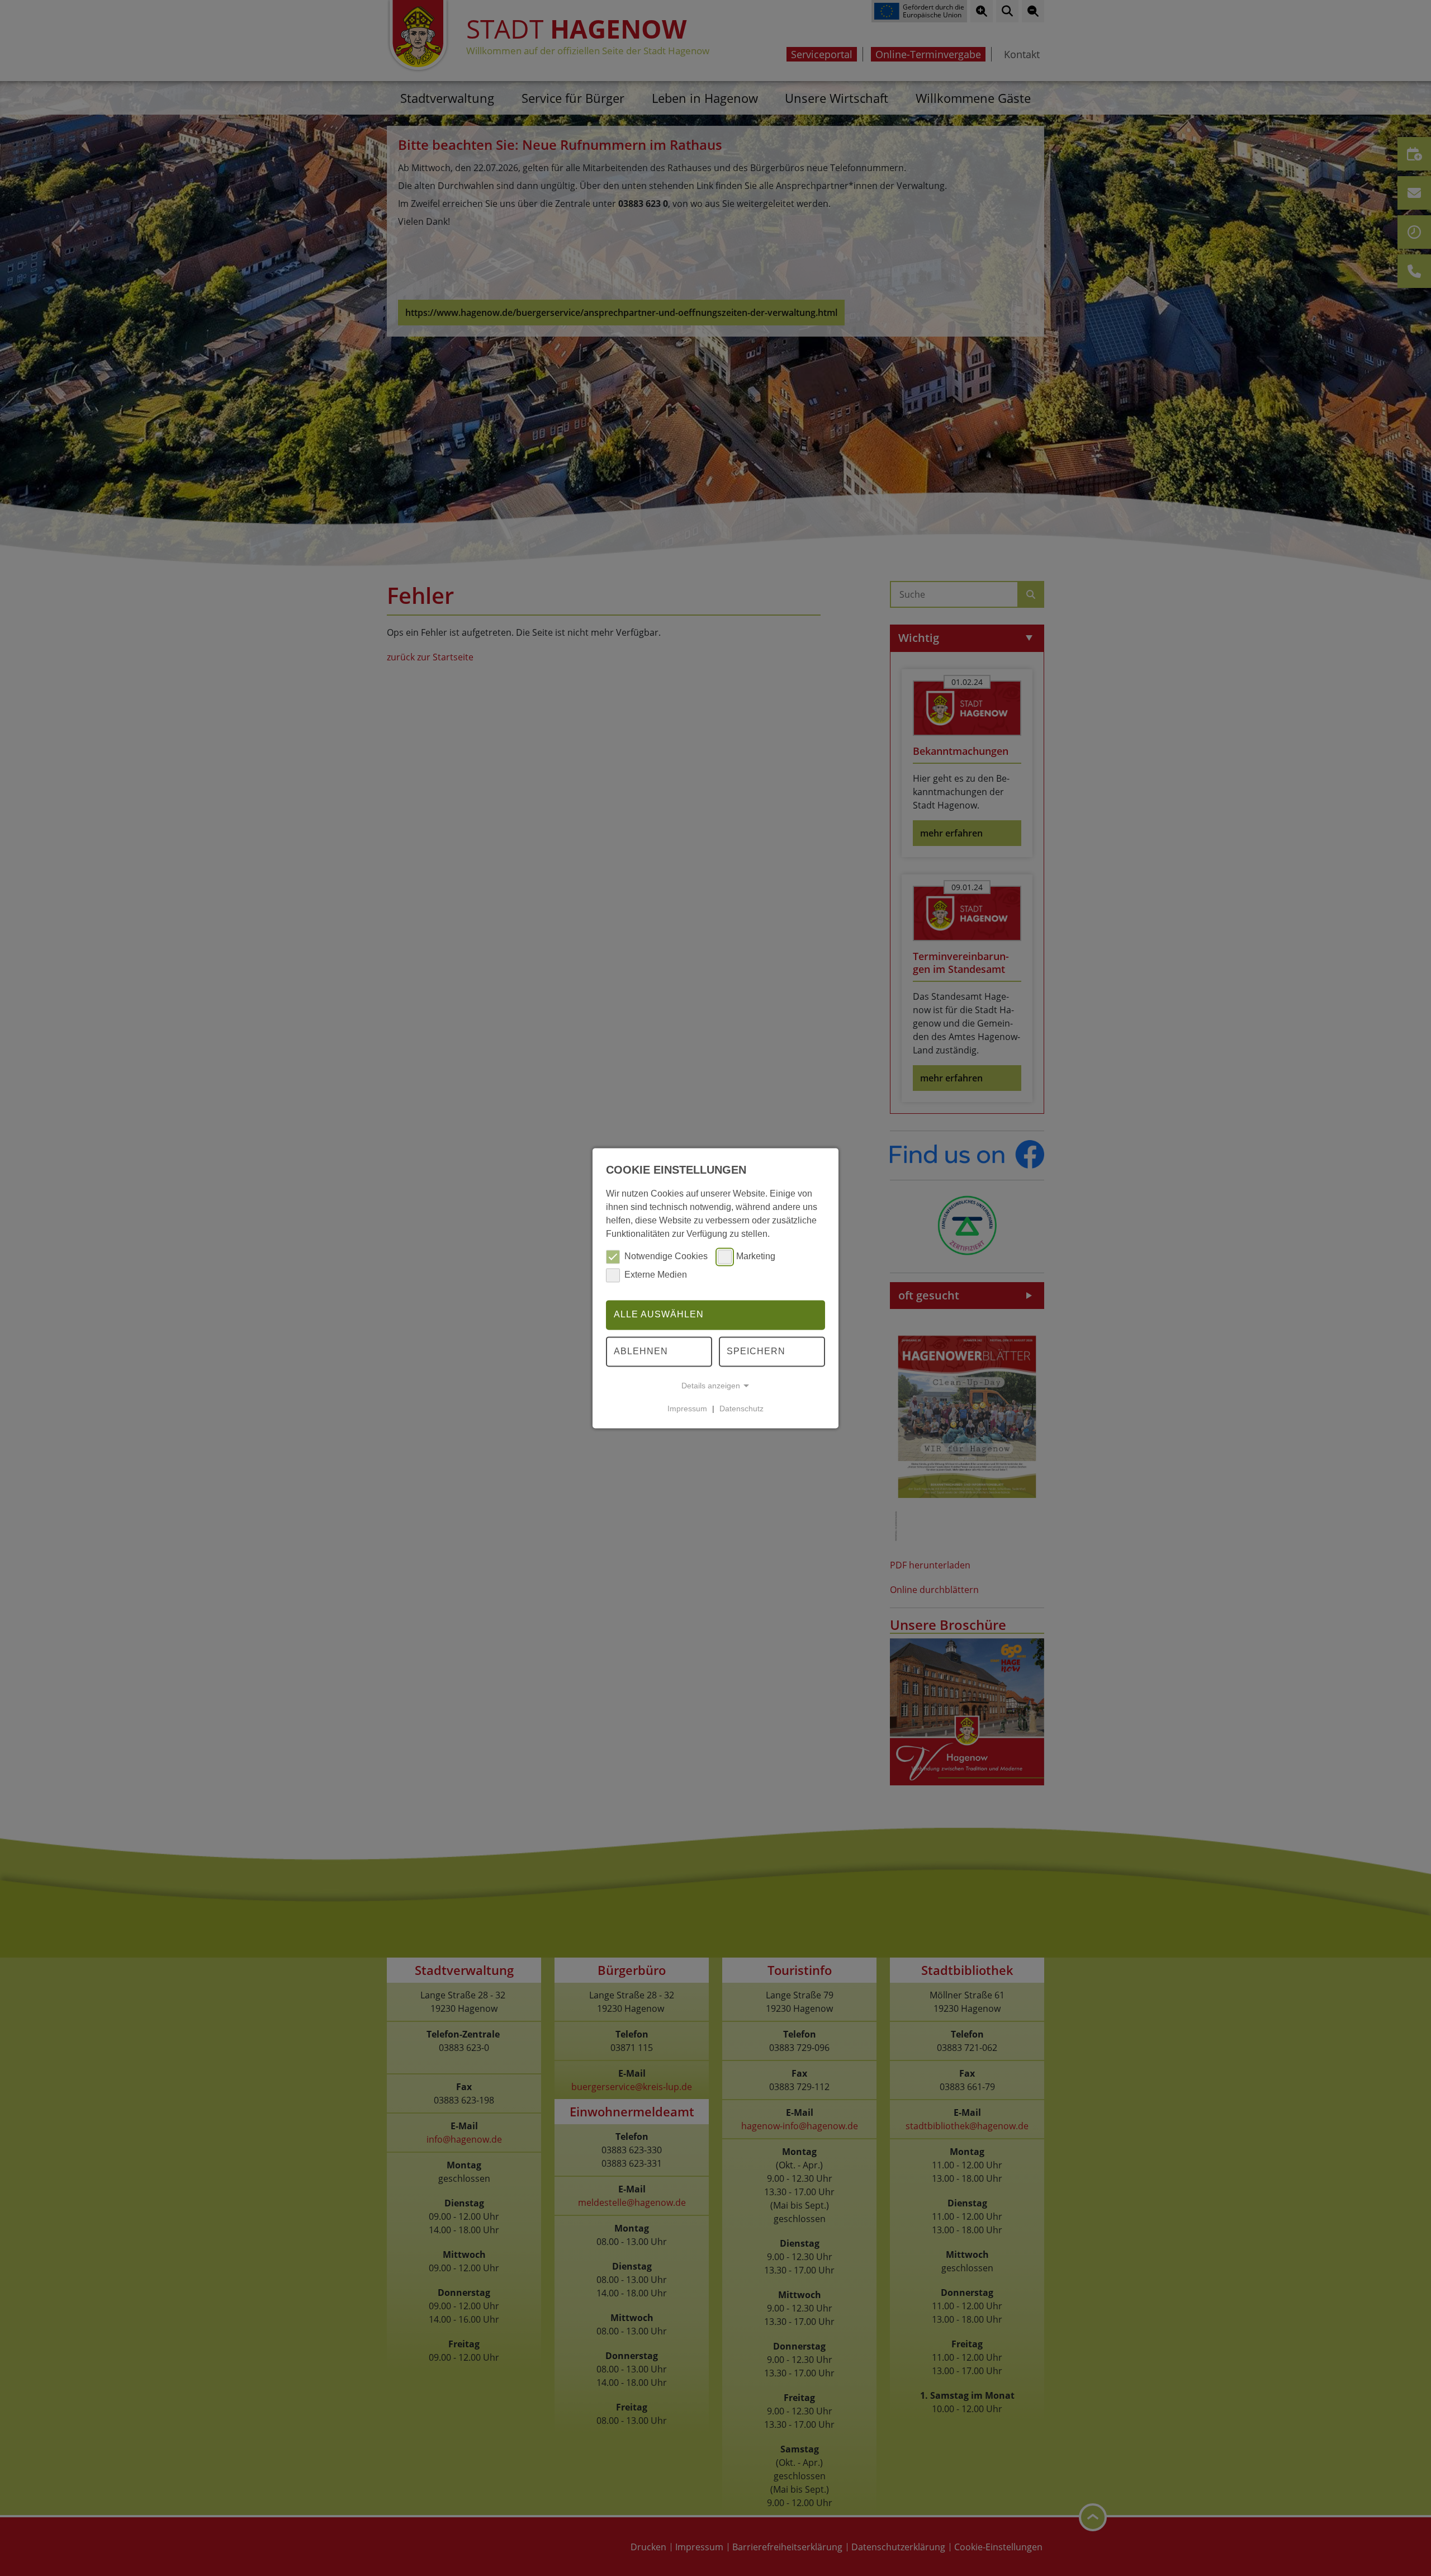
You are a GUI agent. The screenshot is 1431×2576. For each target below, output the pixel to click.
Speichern (756, 1351)
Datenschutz (741, 1408)
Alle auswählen (659, 1315)
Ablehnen (641, 1351)
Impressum (687, 1408)
